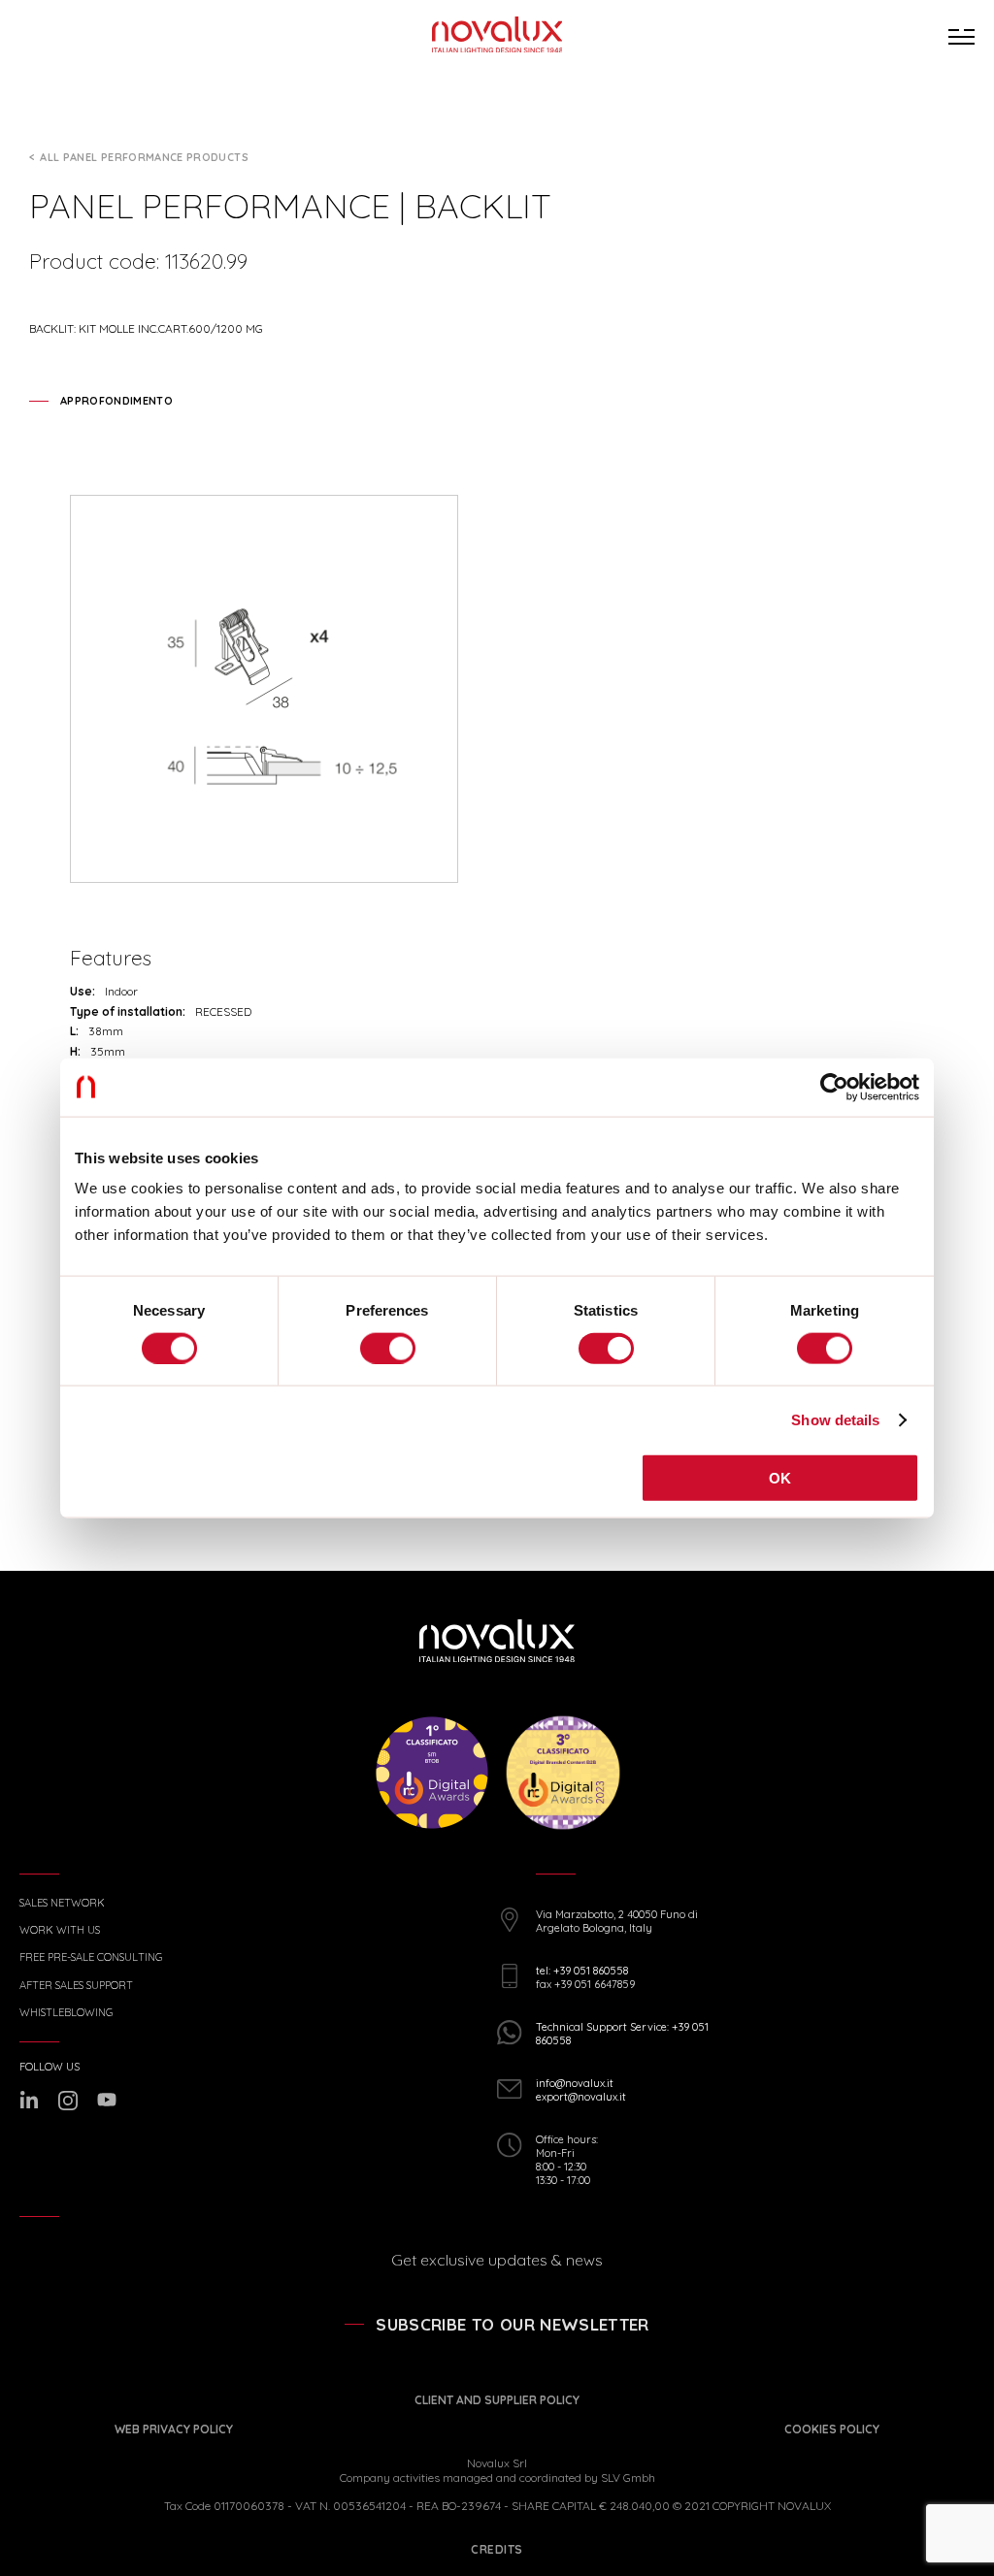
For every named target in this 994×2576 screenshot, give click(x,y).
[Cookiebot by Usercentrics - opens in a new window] (834, 1087)
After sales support (76, 1986)
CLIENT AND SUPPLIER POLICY (497, 2400)
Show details (835, 1419)
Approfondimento (116, 401)
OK (780, 1478)
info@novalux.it (575, 2083)
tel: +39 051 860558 (582, 1971)
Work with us (60, 1930)
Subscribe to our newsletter (512, 2324)
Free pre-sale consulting (91, 1957)
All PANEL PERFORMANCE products (144, 157)
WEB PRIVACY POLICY (174, 2429)
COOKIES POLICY (832, 2429)
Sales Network (62, 1903)
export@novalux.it (581, 2097)
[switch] (388, 1348)
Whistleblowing (66, 2013)
